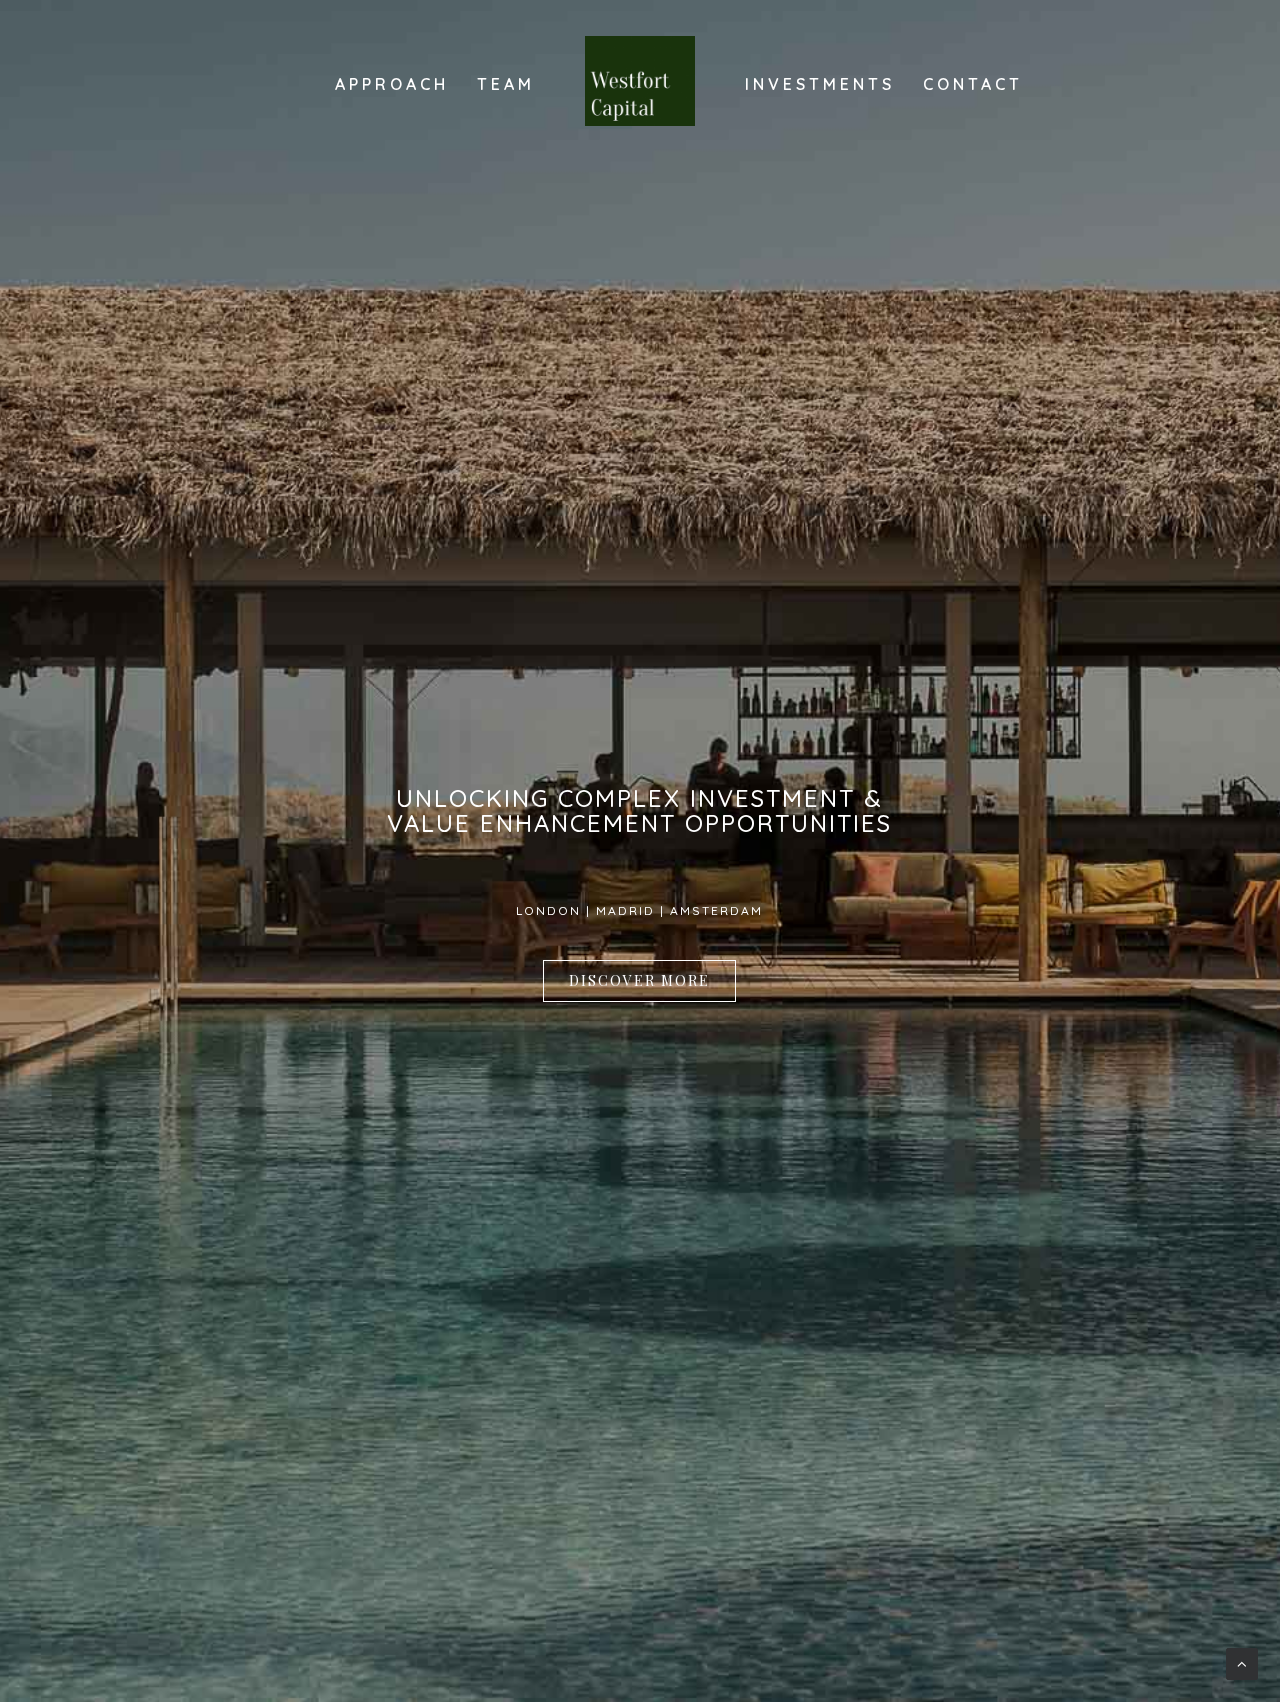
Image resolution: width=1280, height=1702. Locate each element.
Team (506, 84)
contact (973, 84)
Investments (820, 84)
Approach (392, 84)
